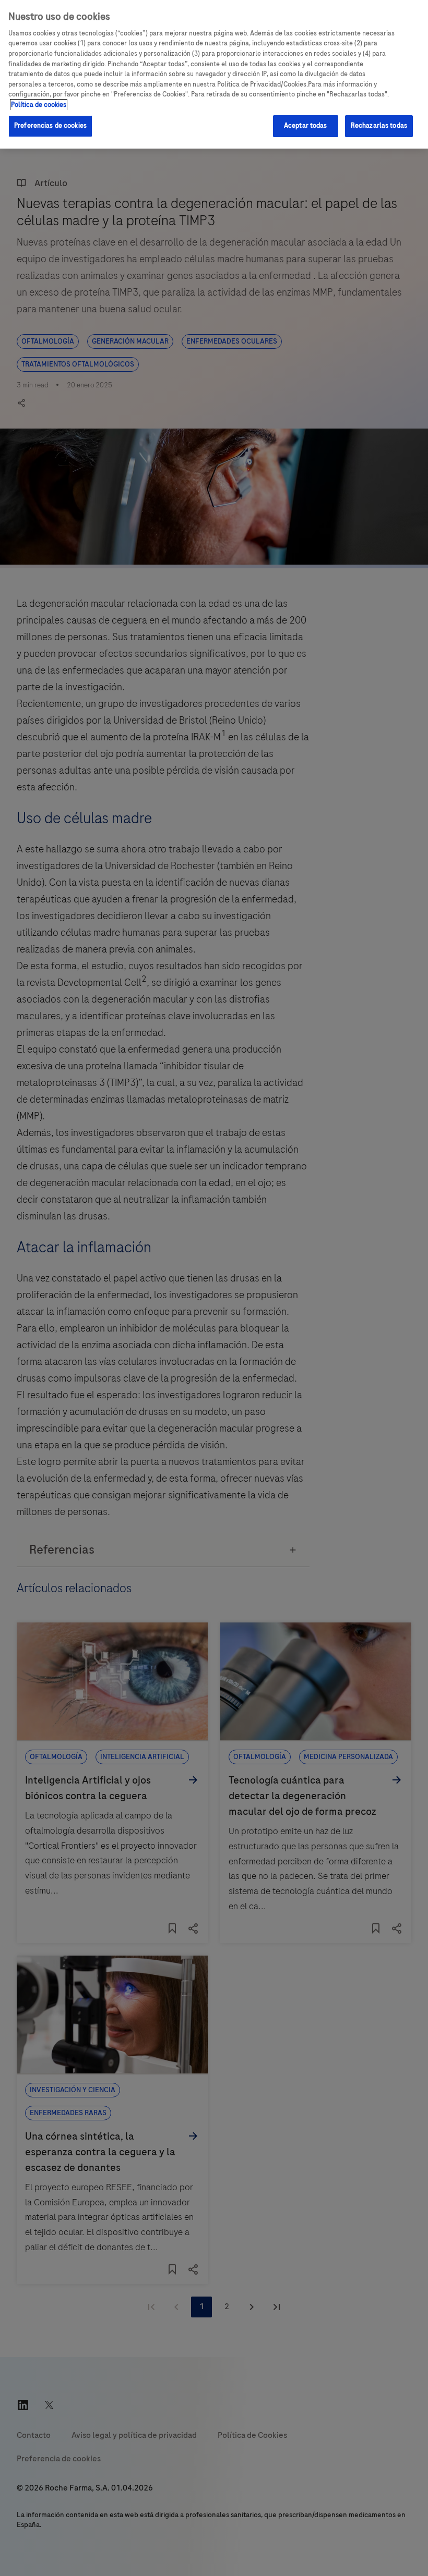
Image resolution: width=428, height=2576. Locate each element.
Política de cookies (39, 105)
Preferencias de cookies (50, 126)
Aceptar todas (306, 126)
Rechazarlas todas (379, 126)
